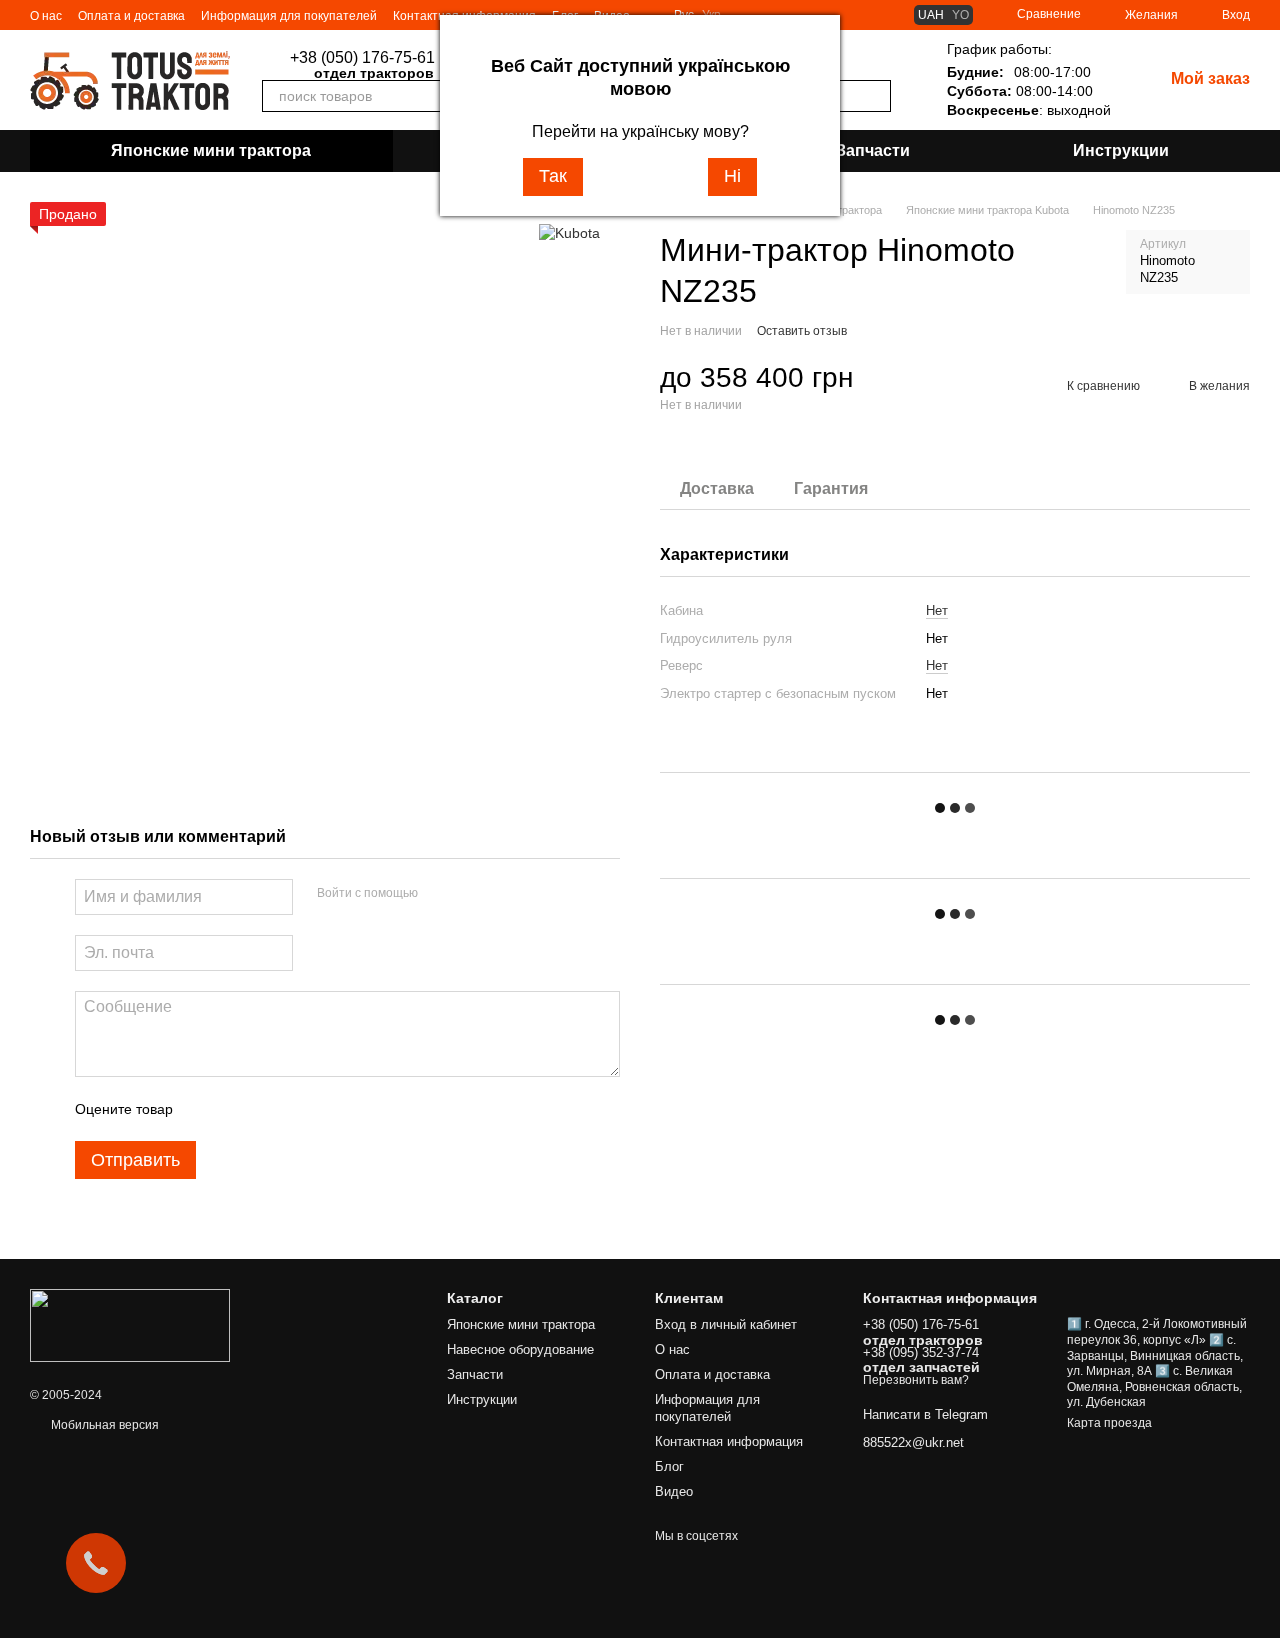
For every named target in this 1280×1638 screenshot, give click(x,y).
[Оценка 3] (270, 1109)
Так (553, 176)
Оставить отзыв (802, 331)
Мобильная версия (103, 1425)
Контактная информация (729, 1441)
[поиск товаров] (875, 96)
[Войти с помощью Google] (472, 894)
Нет (937, 610)
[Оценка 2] (238, 1109)
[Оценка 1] (206, 1109)
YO (960, 15)
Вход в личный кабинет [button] (726, 1324)
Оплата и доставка (131, 16)
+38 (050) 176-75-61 (362, 58)
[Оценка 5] (334, 1109)
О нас (46, 16)
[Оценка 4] (302, 1109)
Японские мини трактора (211, 150)
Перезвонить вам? (916, 1380)
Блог (669, 1466)
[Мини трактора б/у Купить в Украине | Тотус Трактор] (130, 1325)
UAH (931, 15)
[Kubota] (569, 231)
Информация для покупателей (289, 16)
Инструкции (1121, 150)
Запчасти (873, 150)
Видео (674, 1491)
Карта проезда (1109, 1423)
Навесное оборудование (520, 1349)
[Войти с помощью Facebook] (440, 894)
